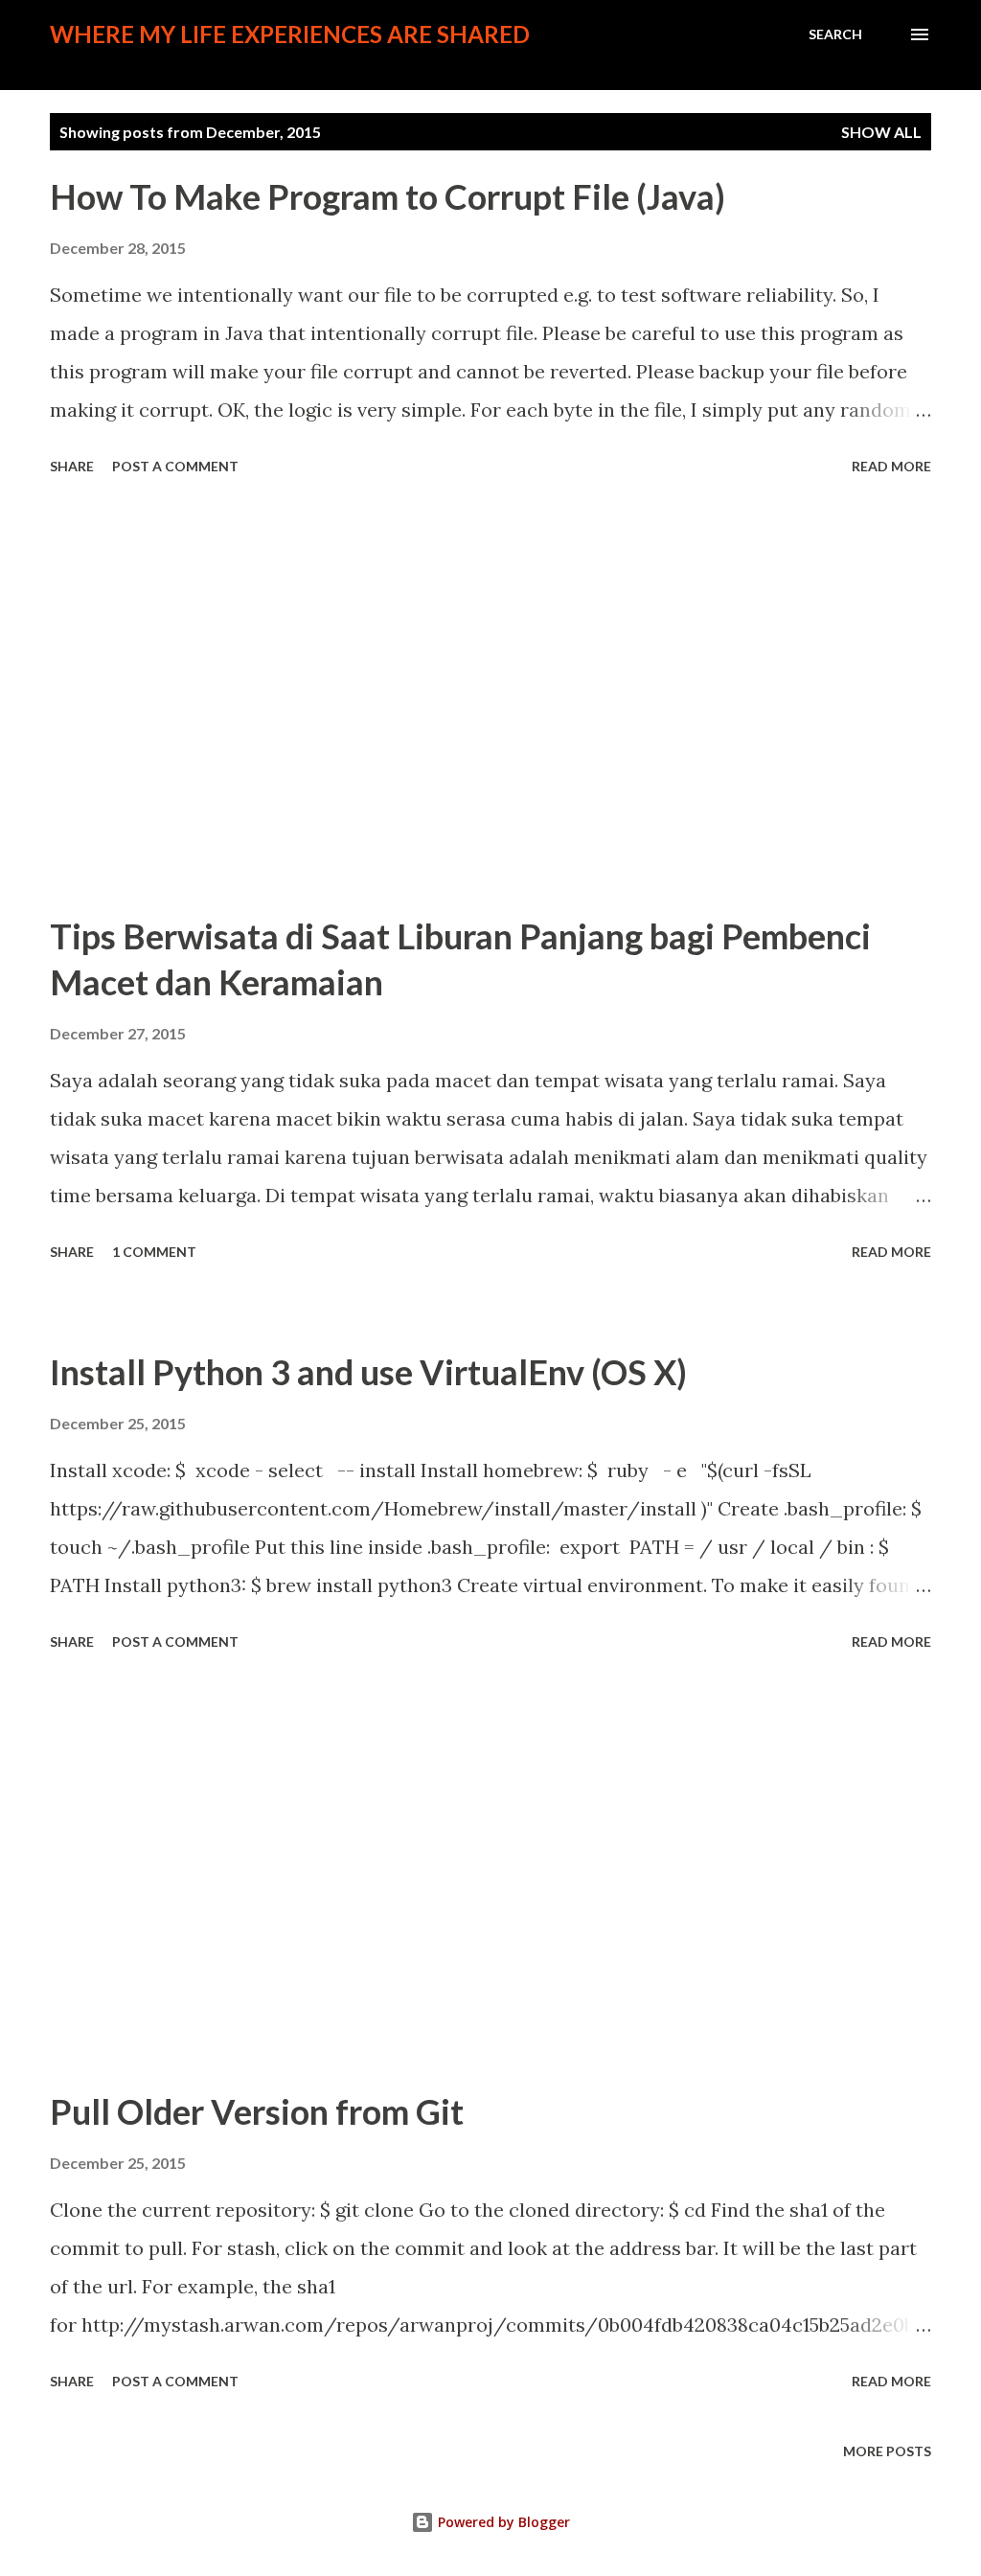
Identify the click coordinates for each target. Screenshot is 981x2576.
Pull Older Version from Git (257, 2111)
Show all (881, 132)
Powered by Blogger (502, 2522)
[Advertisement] (490, 697)
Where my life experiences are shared (290, 34)
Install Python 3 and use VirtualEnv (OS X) (368, 1372)
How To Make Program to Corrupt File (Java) (388, 196)
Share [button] (72, 466)
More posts (887, 2451)
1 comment (154, 1252)
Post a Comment (175, 466)
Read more (891, 466)
